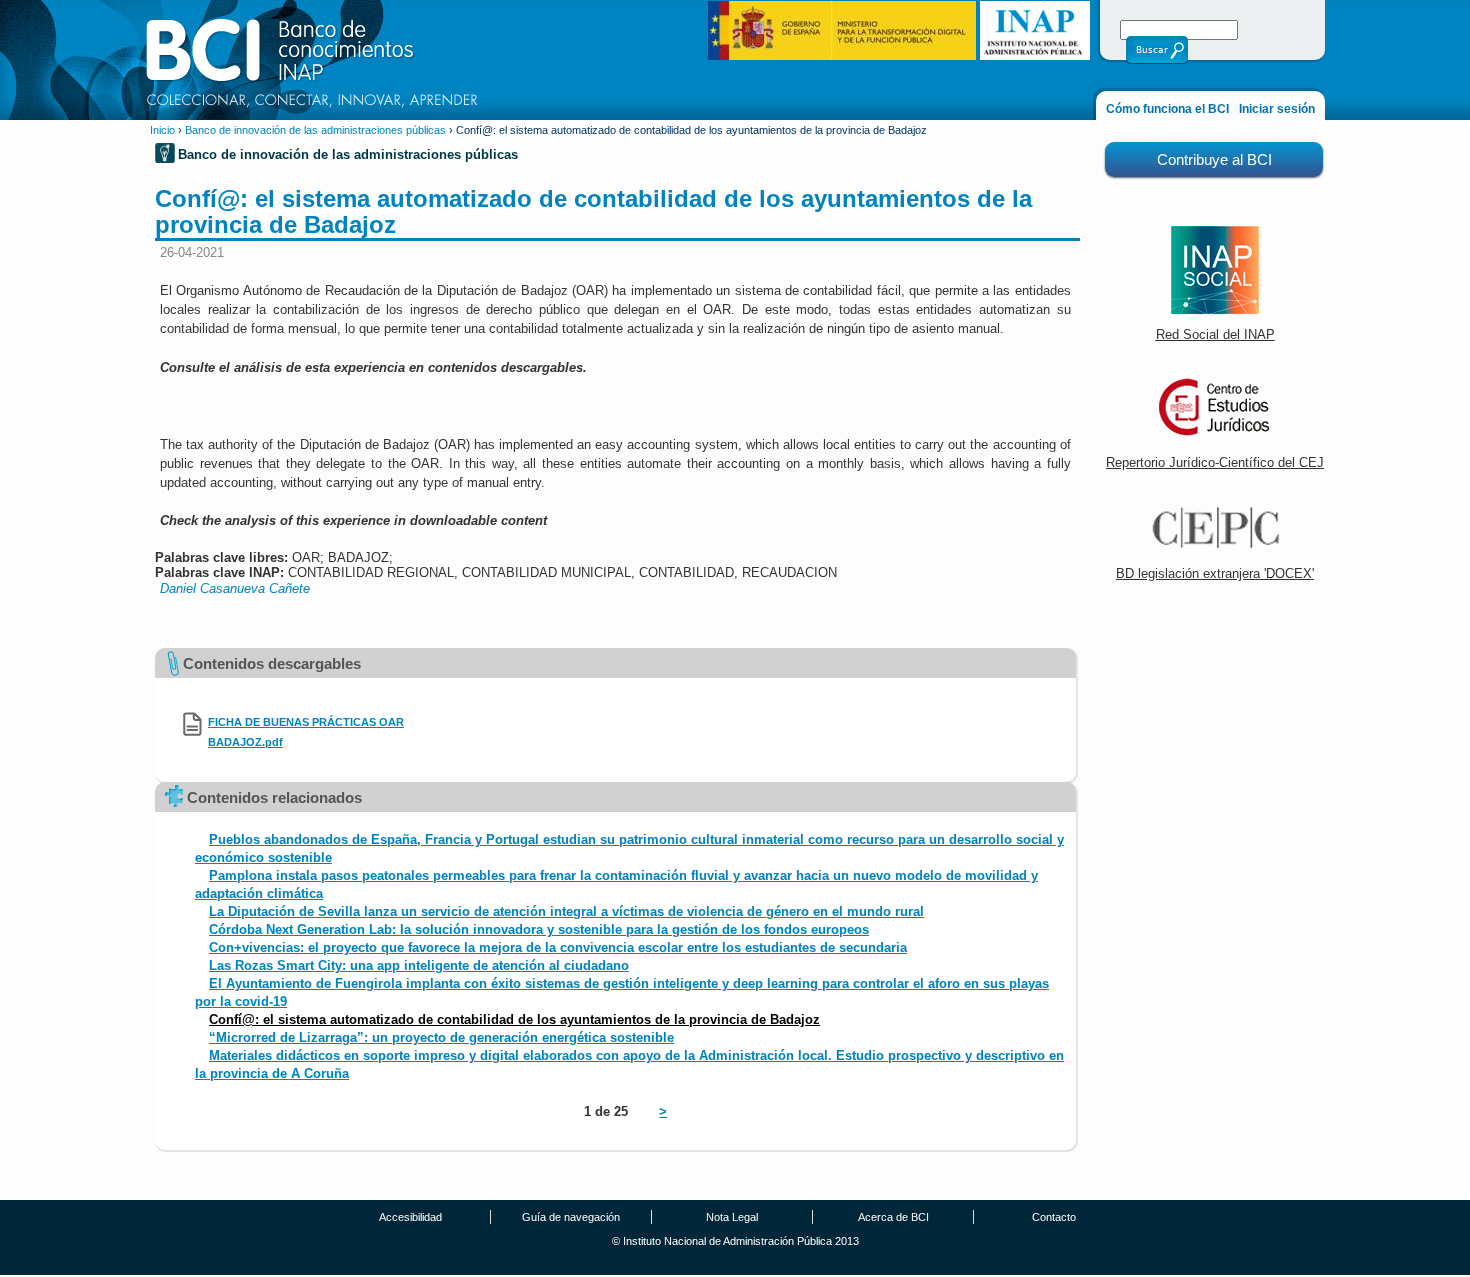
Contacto (1054, 1217)
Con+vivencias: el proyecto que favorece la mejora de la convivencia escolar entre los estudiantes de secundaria (558, 947)
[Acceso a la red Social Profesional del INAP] (1215, 309)
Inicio (162, 130)
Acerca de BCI (893, 1217)
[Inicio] (313, 59)
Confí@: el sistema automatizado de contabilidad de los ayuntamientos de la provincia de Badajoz (514, 1019)
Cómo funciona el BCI (1167, 109)
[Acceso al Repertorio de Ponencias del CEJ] (1215, 437)
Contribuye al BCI (1214, 159)
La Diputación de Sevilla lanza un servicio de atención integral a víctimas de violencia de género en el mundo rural (566, 911)
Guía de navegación (571, 1217)
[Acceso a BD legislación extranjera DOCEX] (1215, 548)
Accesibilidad (410, 1217)
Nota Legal (732, 1217)
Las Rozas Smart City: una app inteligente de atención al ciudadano (419, 965)
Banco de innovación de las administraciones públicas (315, 130)
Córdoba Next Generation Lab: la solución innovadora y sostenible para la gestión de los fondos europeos (539, 929)
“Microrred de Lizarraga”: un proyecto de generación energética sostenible (441, 1037)
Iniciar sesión (1277, 109)
